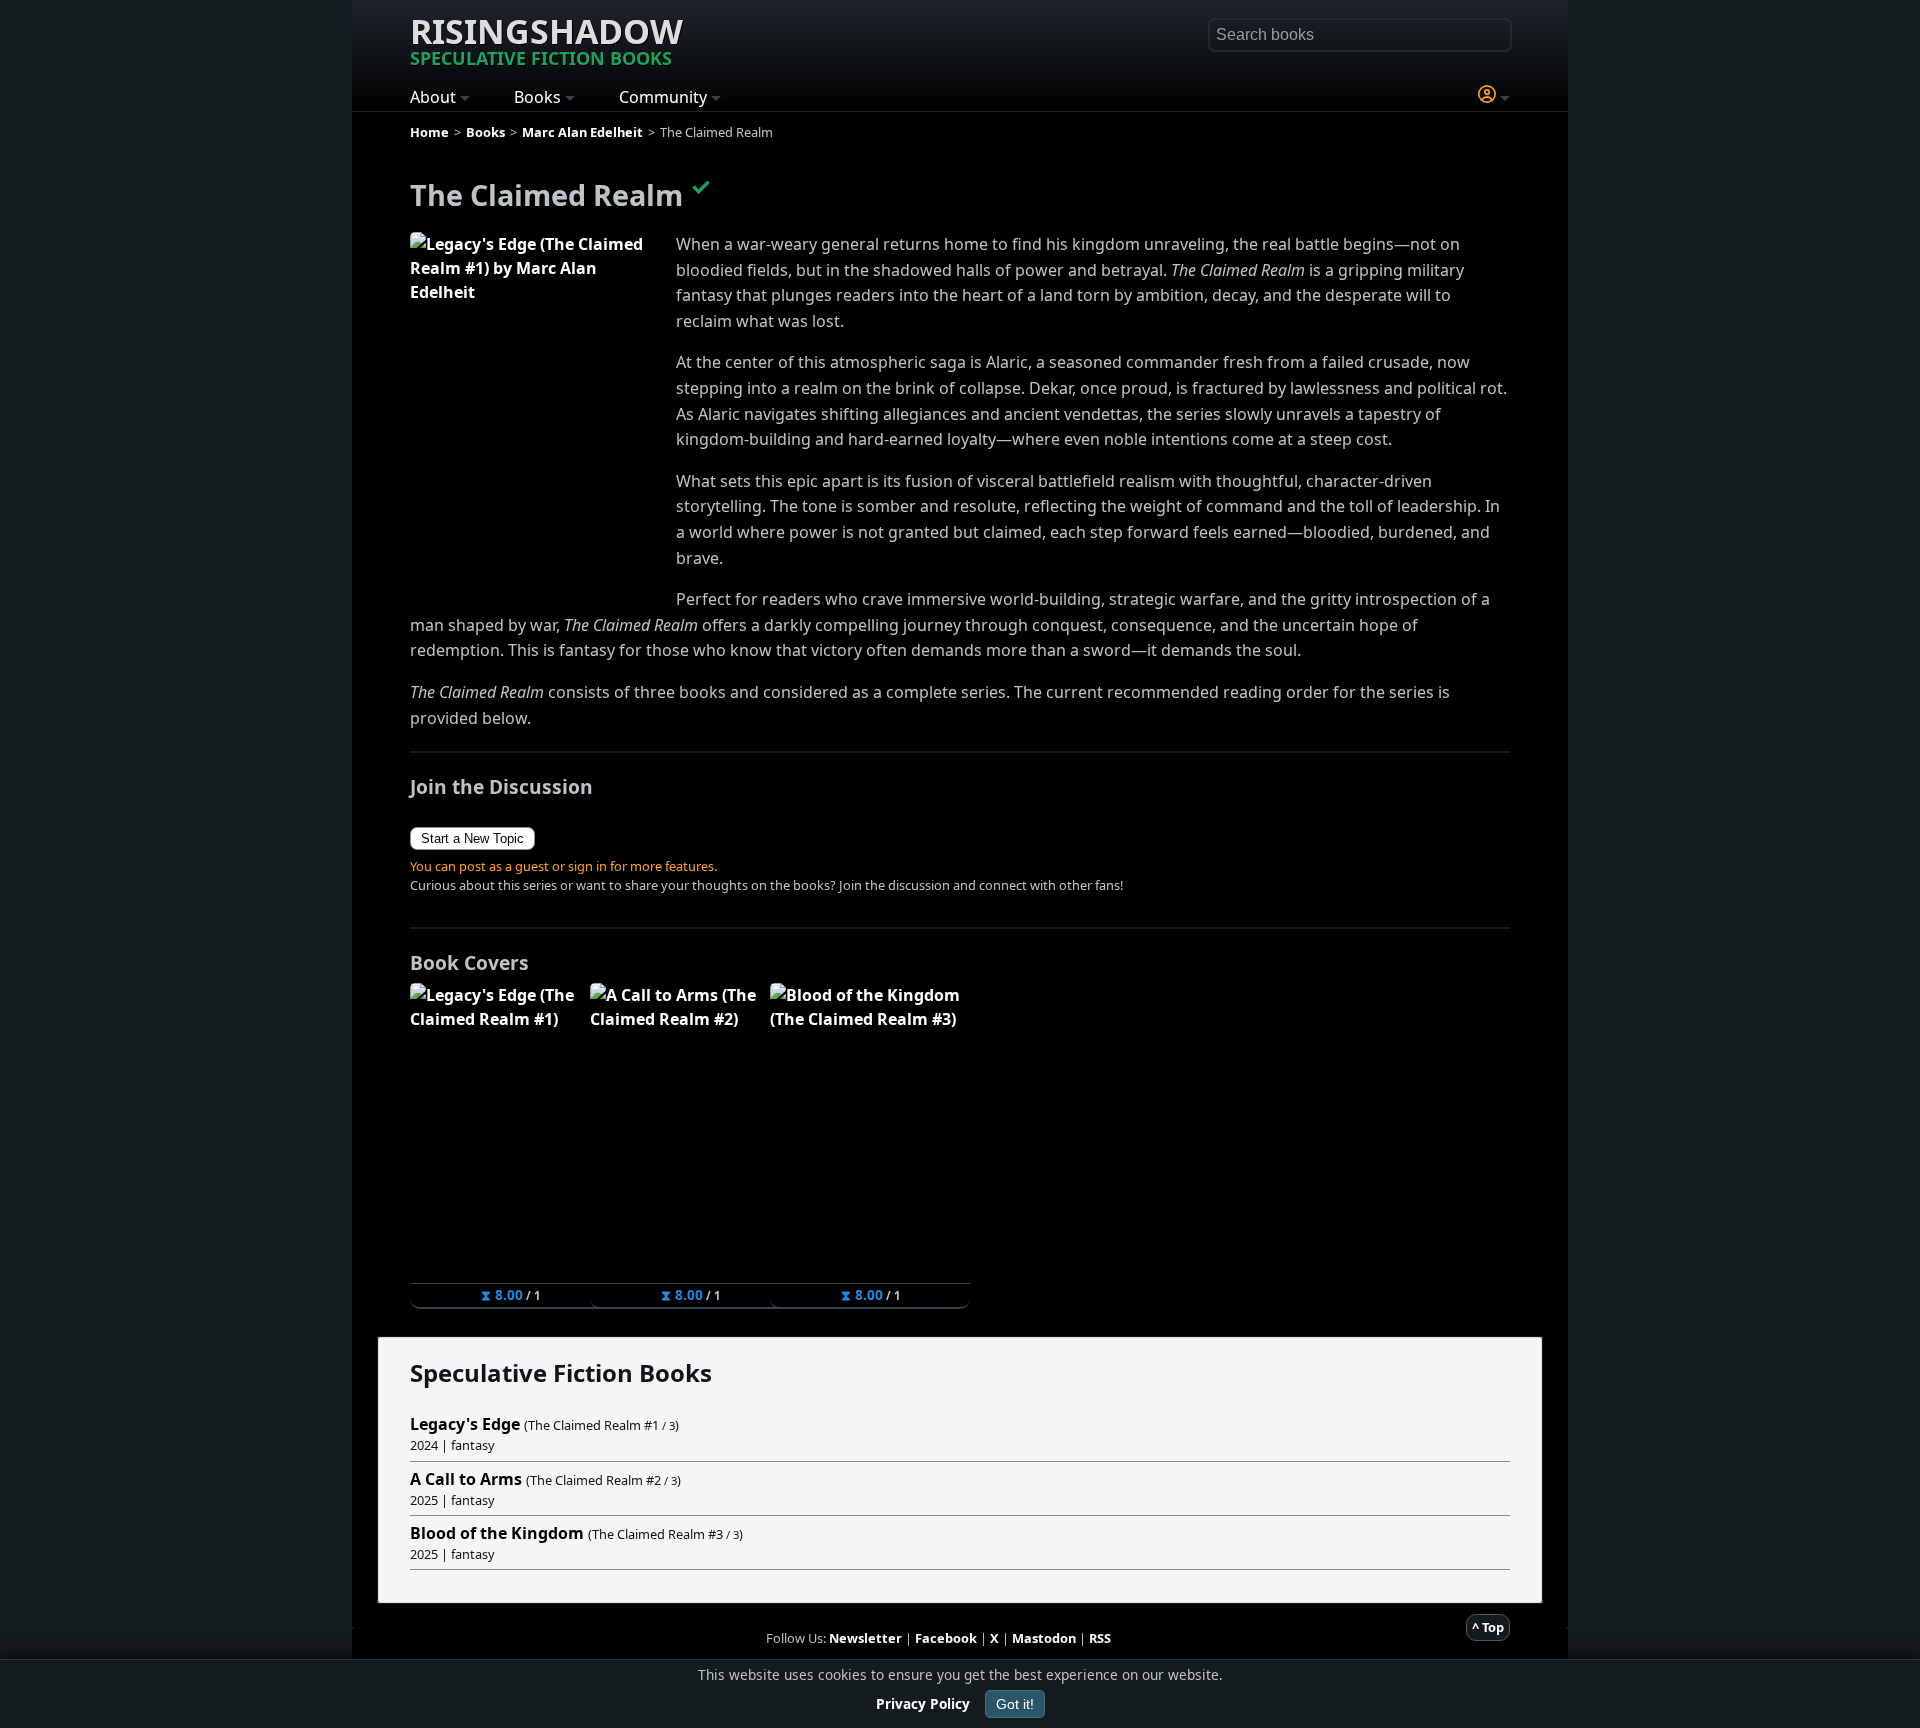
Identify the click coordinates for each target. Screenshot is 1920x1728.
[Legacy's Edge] (535, 418)
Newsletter (865, 1638)
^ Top (1488, 1627)
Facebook (946, 1638)
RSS (1100, 1638)
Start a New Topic (472, 838)
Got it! (1015, 1704)
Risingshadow (546, 39)
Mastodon (1044, 1638)
